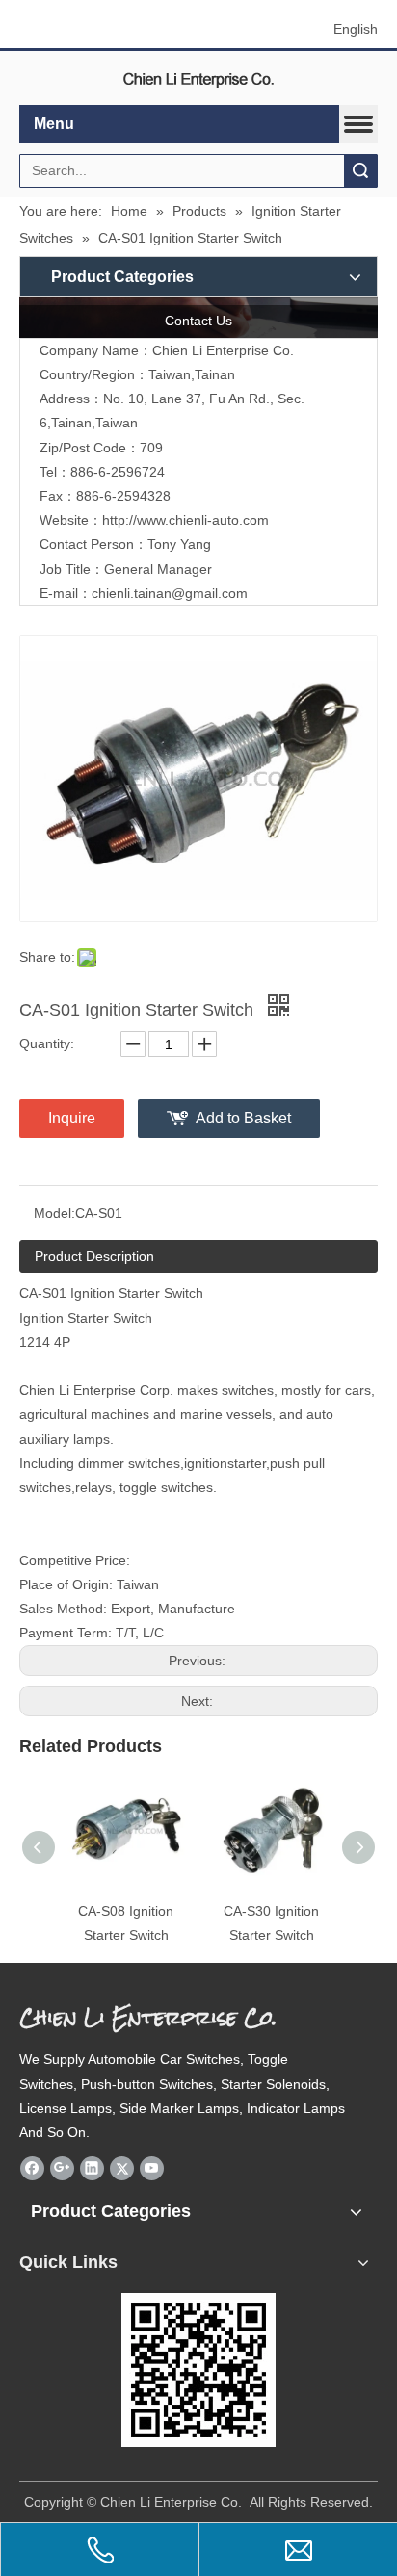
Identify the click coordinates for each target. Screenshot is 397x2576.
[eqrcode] (198, 2370)
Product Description (94, 1256)
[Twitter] (122, 2168)
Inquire (72, 1118)
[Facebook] (32, 2168)
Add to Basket (243, 1118)
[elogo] (198, 78)
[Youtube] (152, 2168)
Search (360, 171)
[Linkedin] (92, 2168)
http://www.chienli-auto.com (185, 520)
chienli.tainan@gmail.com (170, 593)
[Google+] (62, 2168)
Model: (54, 1213)
